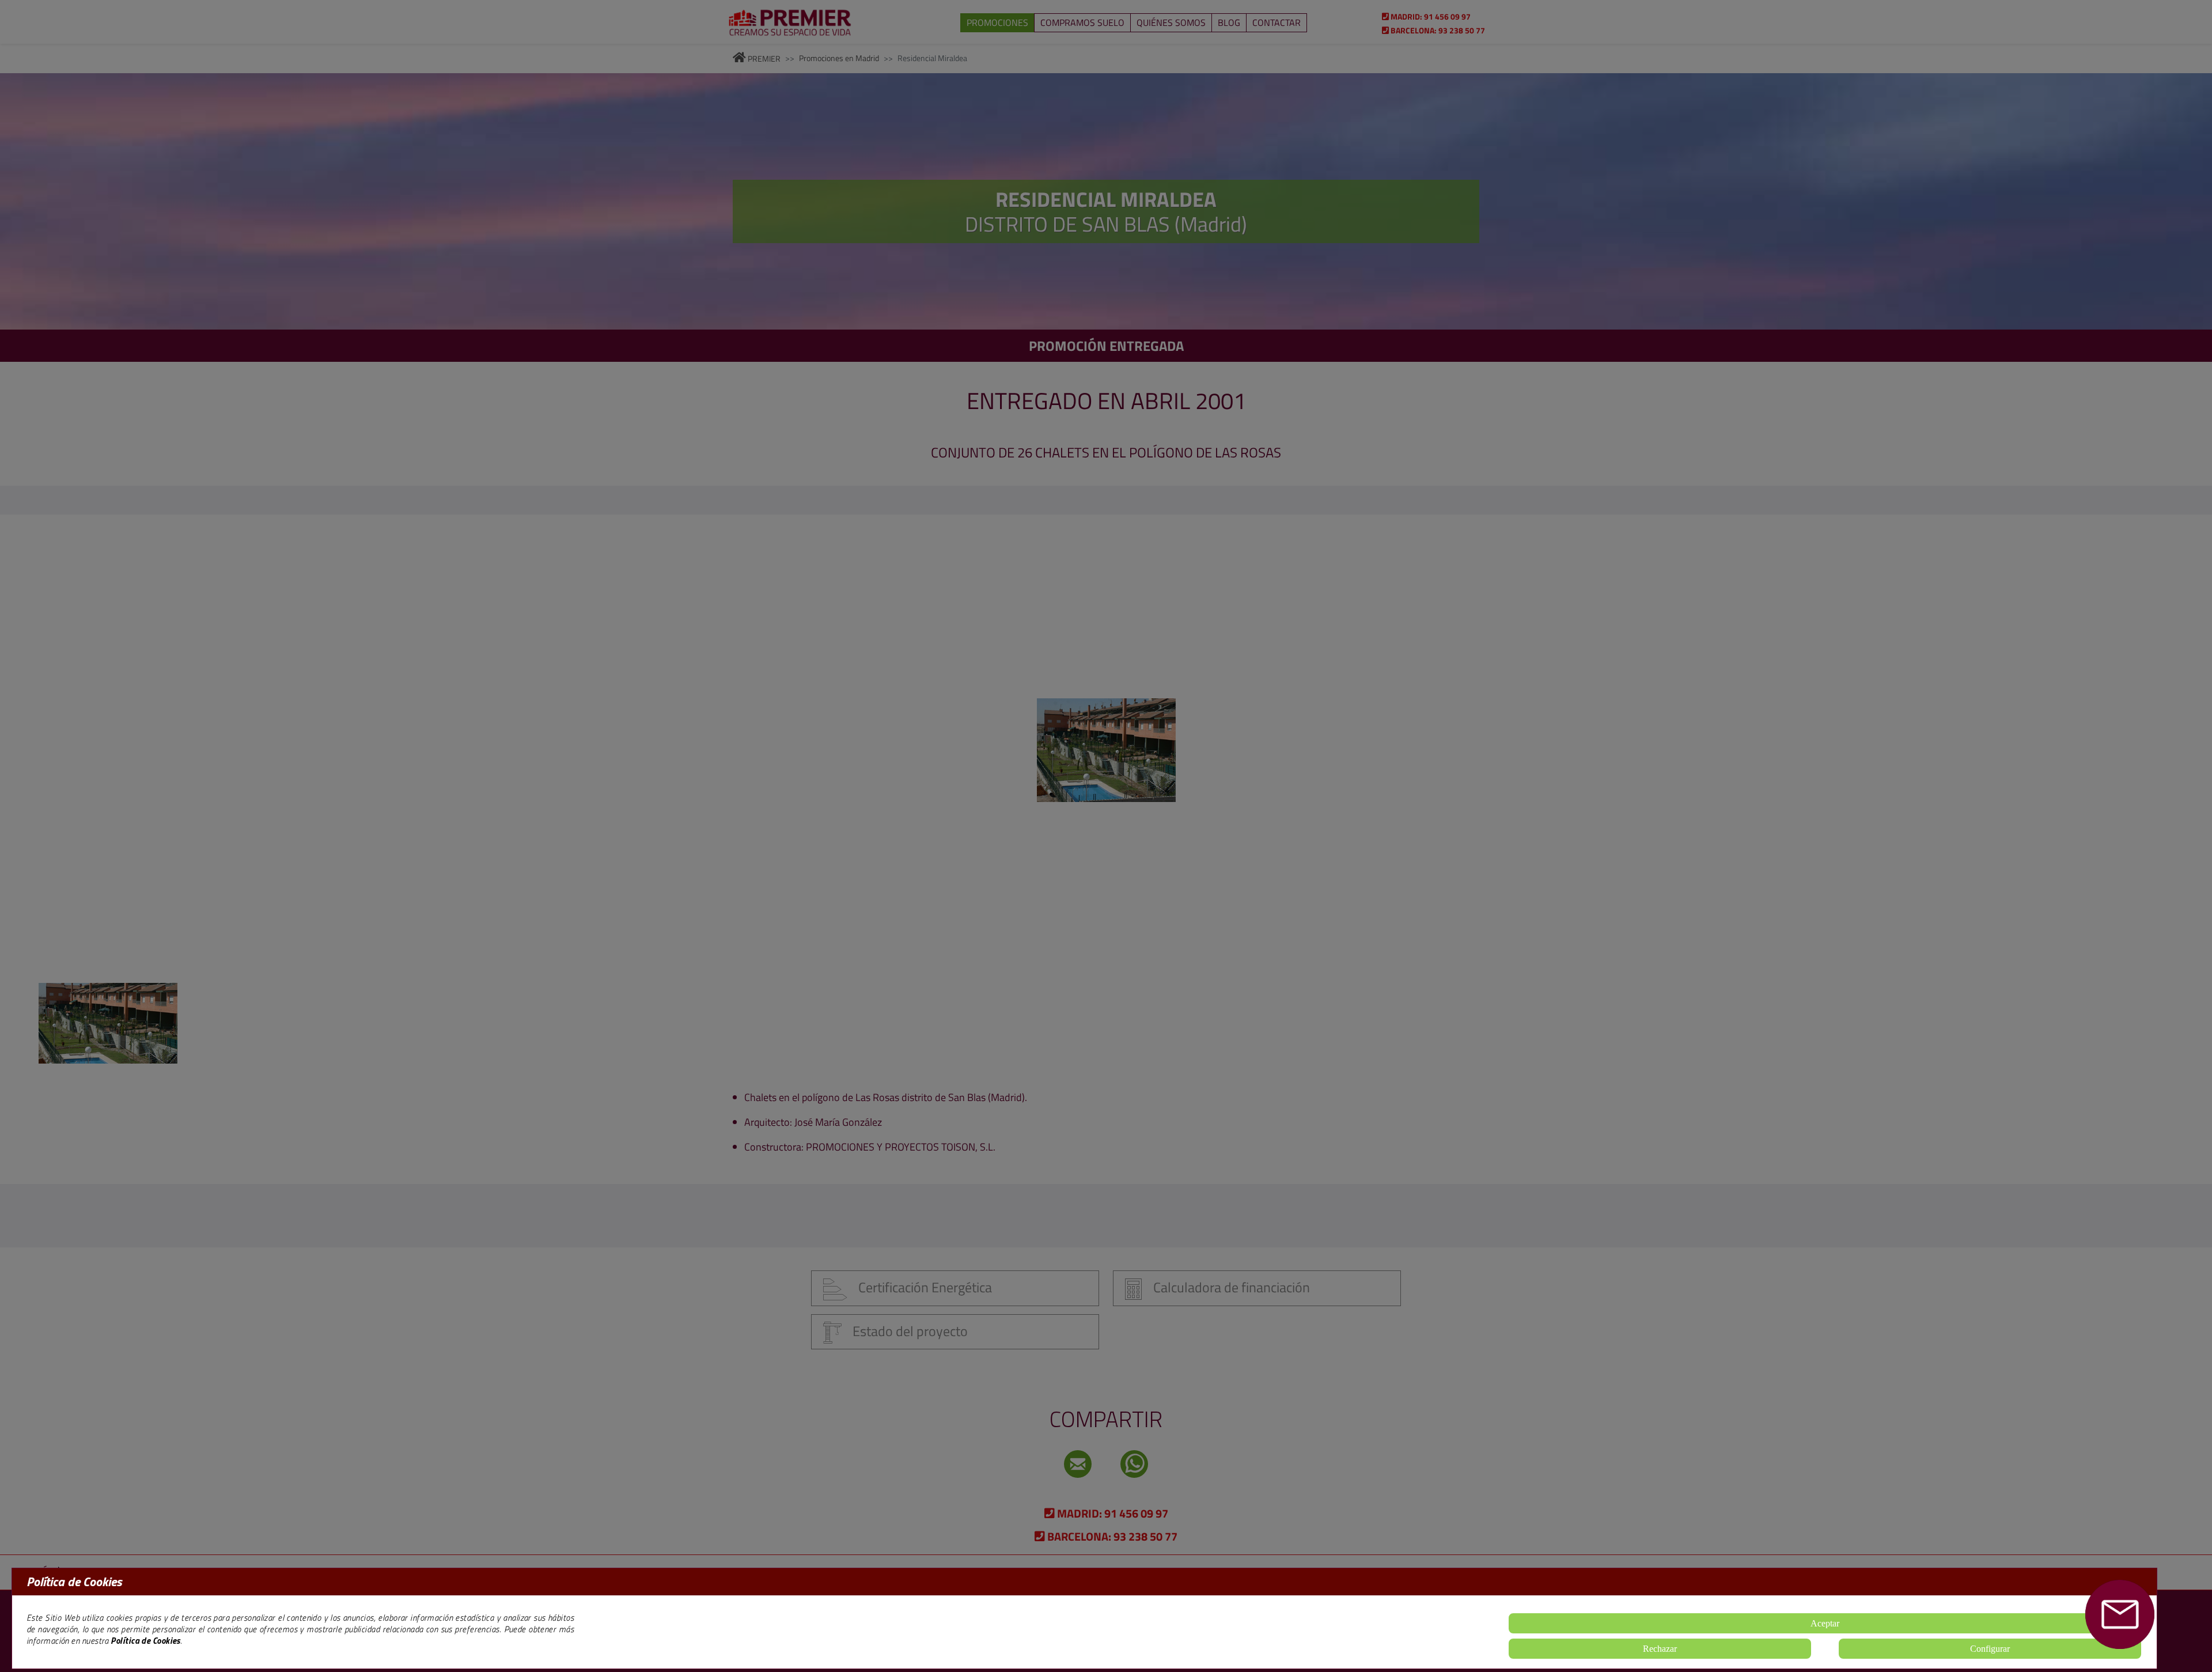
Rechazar (1660, 1649)
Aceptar (1825, 1623)
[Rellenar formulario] (2120, 1614)
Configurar (1990, 1649)
